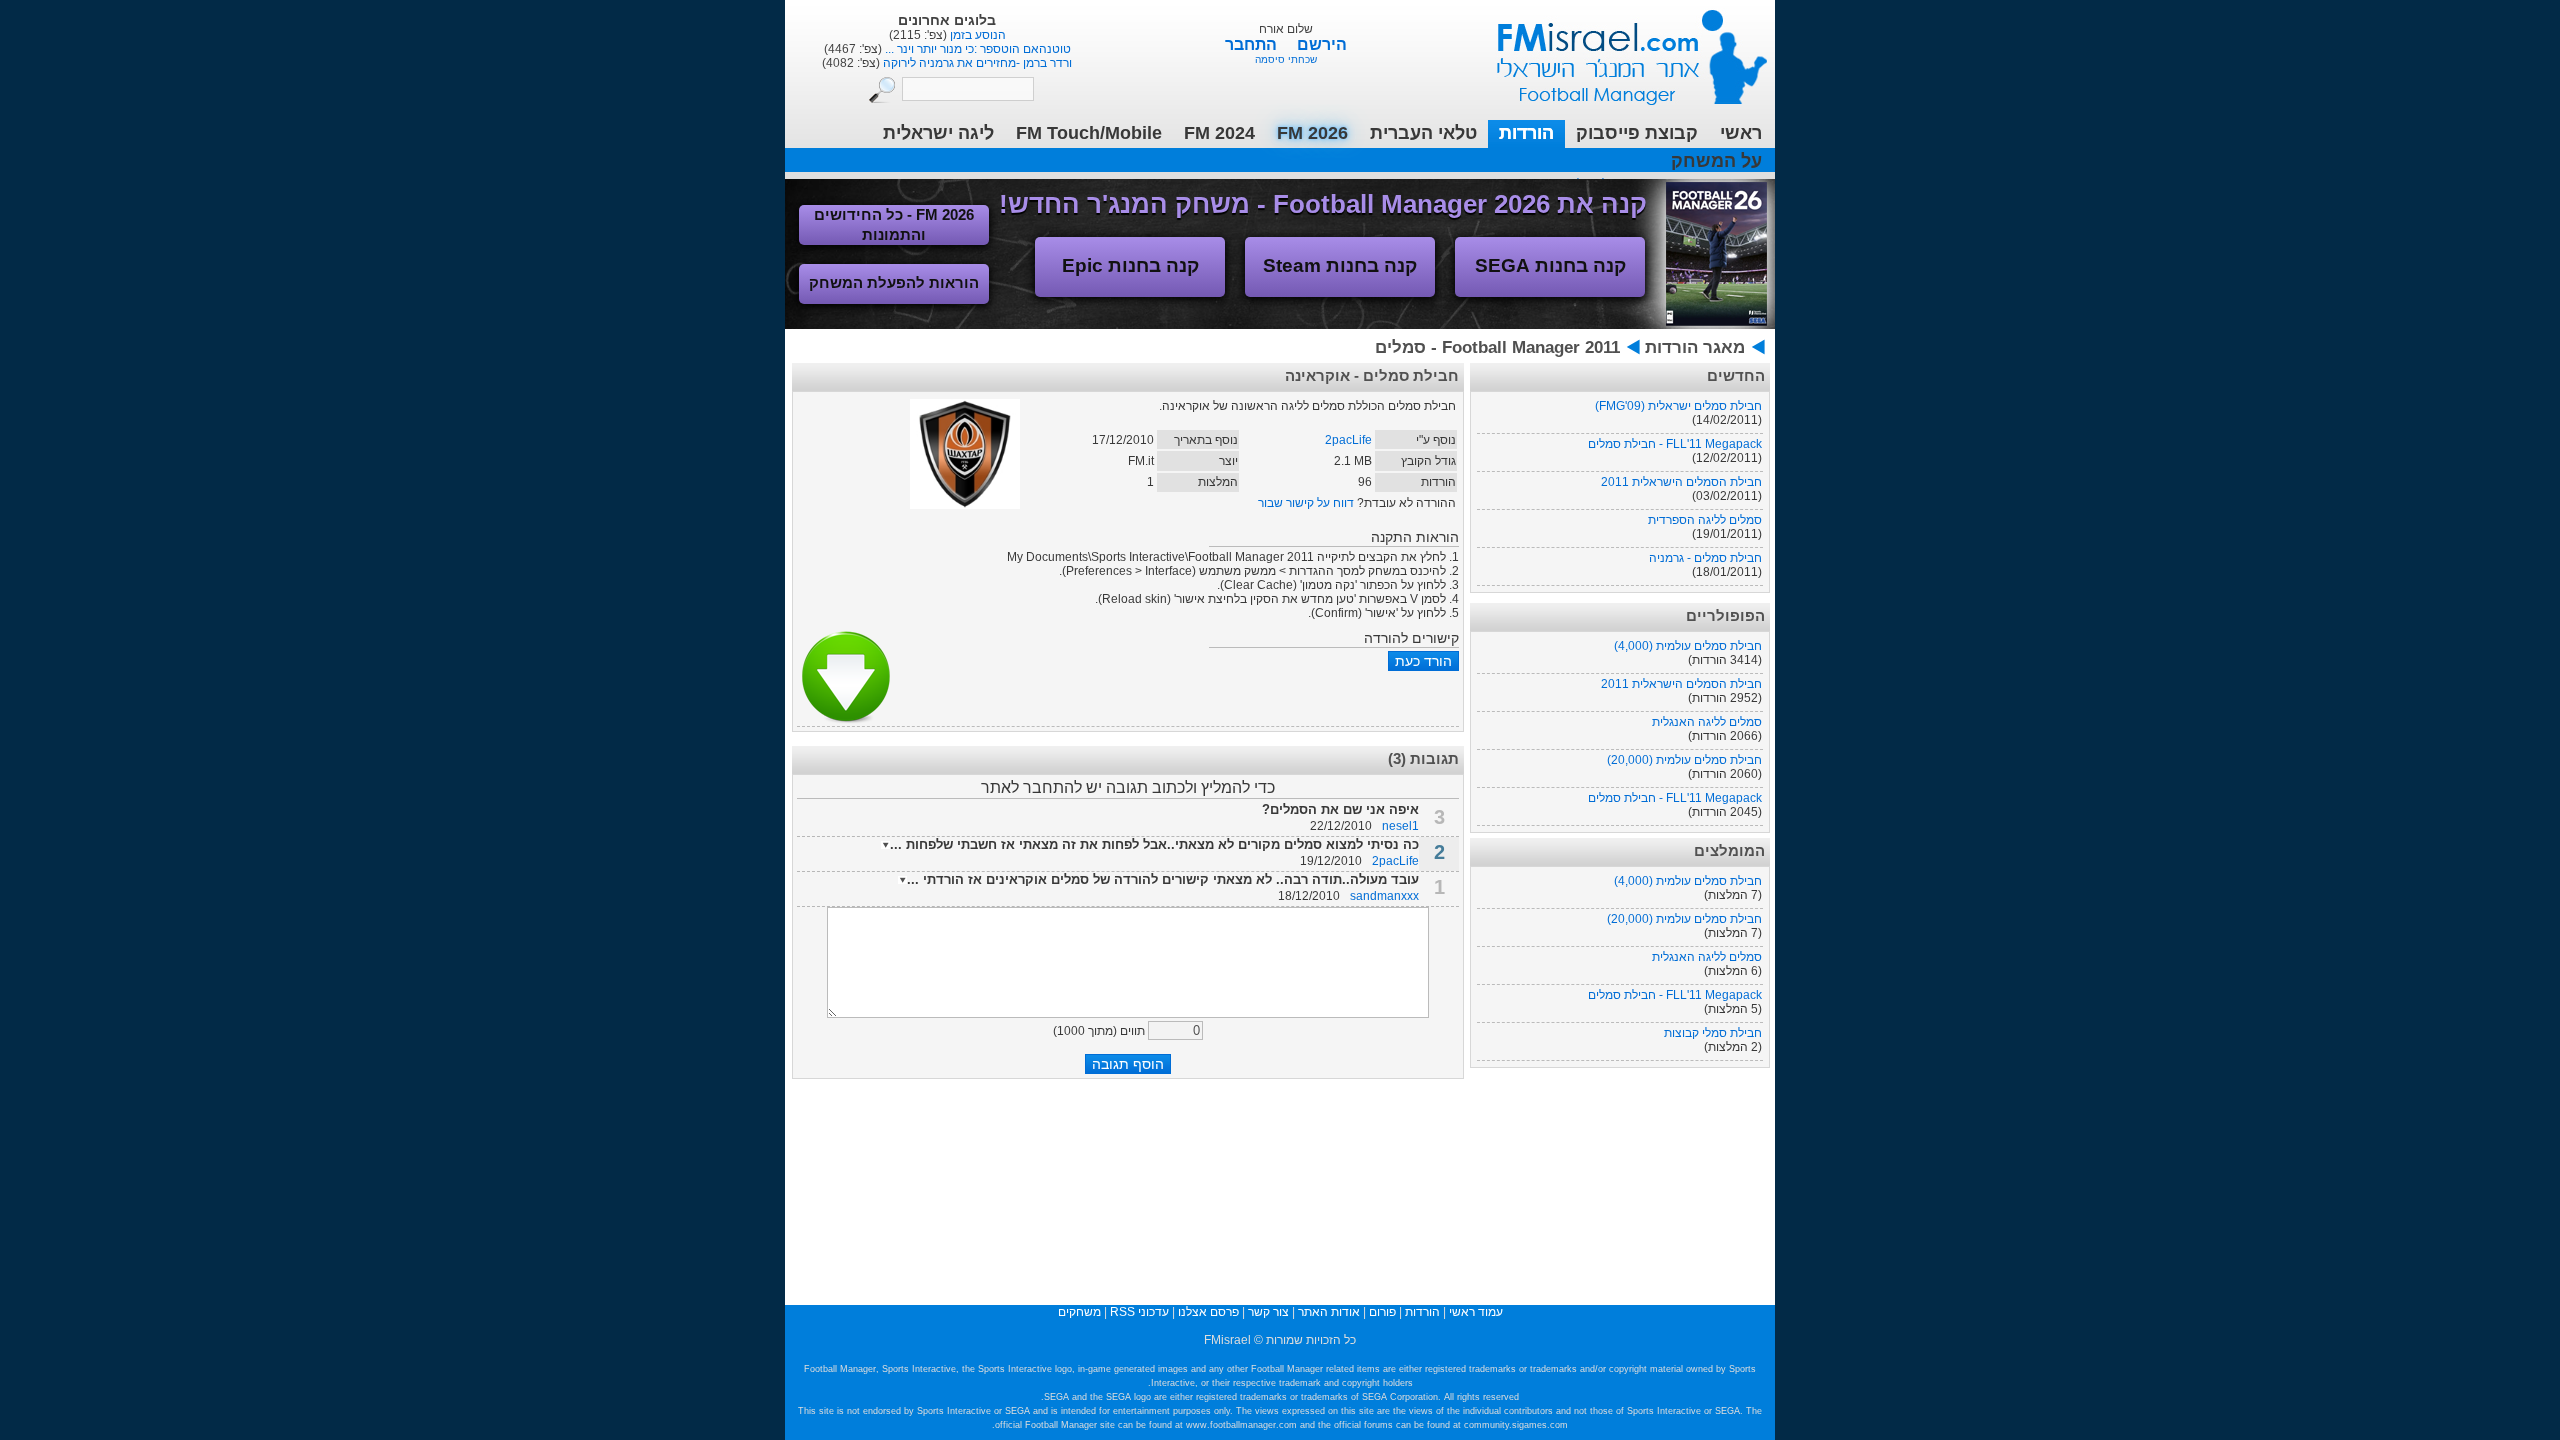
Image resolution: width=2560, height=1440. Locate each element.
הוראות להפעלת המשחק (894, 282)
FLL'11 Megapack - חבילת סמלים (1675, 444)
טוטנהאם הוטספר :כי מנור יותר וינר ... (976, 49)
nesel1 (1400, 826)
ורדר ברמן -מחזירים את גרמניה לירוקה (976, 63)
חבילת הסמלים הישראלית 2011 (1681, 482)
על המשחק (1716, 161)
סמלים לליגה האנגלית (1707, 722)
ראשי (1741, 133)
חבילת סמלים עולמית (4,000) (1688, 646)
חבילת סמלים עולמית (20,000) (1684, 760)
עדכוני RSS (1139, 1312)
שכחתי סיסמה (1286, 59)
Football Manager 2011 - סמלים (1497, 347)
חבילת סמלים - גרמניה (1705, 558)
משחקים (1079, 1312)
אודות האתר (1329, 1312)
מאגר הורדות (1695, 347)
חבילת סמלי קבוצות (1713, 1033)
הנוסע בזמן (976, 35)
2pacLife (1348, 440)
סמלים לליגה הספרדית (1705, 520)
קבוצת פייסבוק (1637, 133)
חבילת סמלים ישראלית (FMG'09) (1678, 406)
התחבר (1253, 44)
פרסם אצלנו (1208, 1312)
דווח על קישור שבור (1306, 503)
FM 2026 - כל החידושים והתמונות (894, 224)
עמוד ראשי (1619, 49)
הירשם (1322, 44)
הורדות (1526, 133)
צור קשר (1268, 1312)
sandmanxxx (1384, 896)
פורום (1382, 1312)
